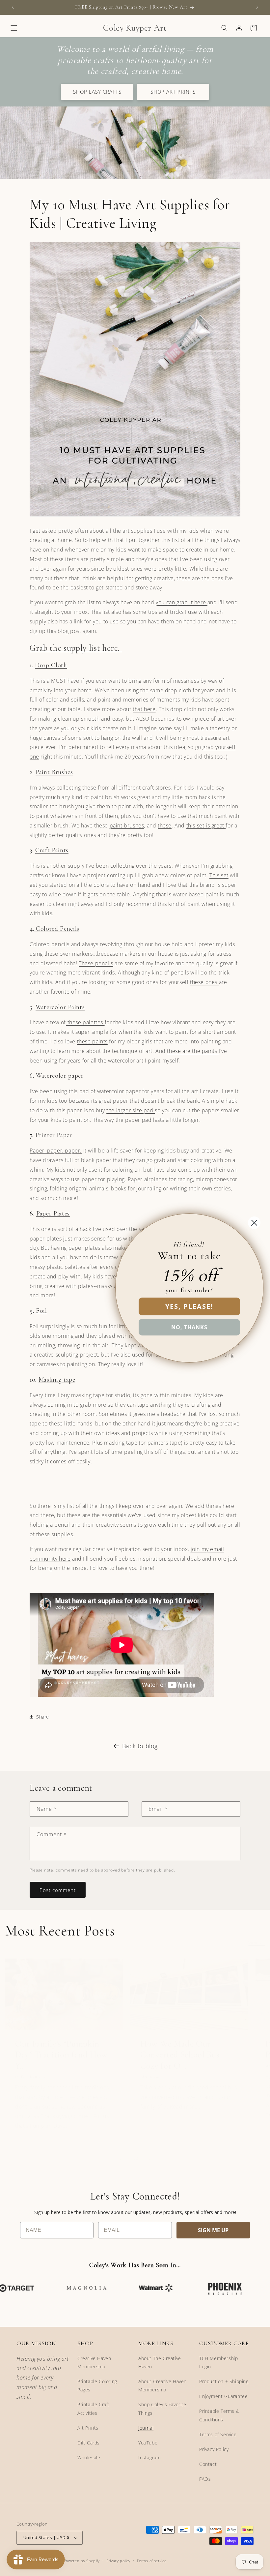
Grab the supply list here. (76, 648)
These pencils (96, 963)
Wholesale (89, 2457)
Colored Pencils (57, 929)
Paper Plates (53, 1213)
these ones (204, 982)
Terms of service (151, 2561)
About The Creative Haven (160, 2362)
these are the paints (192, 1051)
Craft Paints (52, 850)
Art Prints (88, 2428)
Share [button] (43, 1717)
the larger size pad (131, 1110)
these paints (92, 1041)
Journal (146, 2428)
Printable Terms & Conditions (219, 2415)
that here (144, 709)
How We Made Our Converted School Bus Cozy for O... (180, 2055)
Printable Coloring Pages (97, 2385)
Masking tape (57, 1380)
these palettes (84, 1022)
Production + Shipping (224, 2381)
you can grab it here (182, 602)
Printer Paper (53, 1135)
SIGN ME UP (213, 2230)
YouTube (148, 2443)
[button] (14, 28)
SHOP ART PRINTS (173, 92)
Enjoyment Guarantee (223, 2396)
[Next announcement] (257, 7)
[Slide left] (121, 2159)
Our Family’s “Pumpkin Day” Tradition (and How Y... (61, 2055)
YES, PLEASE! (189, 1306)
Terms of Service (218, 2434)
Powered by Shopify (82, 2561)
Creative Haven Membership (94, 2362)
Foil (41, 1311)
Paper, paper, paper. (56, 1151)
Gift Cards (89, 2443)
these (165, 825)
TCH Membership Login (218, 2362)
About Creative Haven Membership (162, 2385)
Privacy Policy (214, 2449)
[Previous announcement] (13, 7)
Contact (208, 2464)
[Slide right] (149, 2159)
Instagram (149, 2457)
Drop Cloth (51, 665)
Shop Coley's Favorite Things (162, 2409)
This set (219, 875)
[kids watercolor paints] (104, 1022)
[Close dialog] (254, 1223)
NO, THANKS (189, 1327)
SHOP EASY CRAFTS (97, 92)
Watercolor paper (60, 1076)
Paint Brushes (54, 772)
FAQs (205, 2479)
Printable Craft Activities (94, 2409)
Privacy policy (118, 2561)
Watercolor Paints (60, 1007)
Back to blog (140, 1746)
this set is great (206, 825)
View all (257, 1943)
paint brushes (127, 825)
